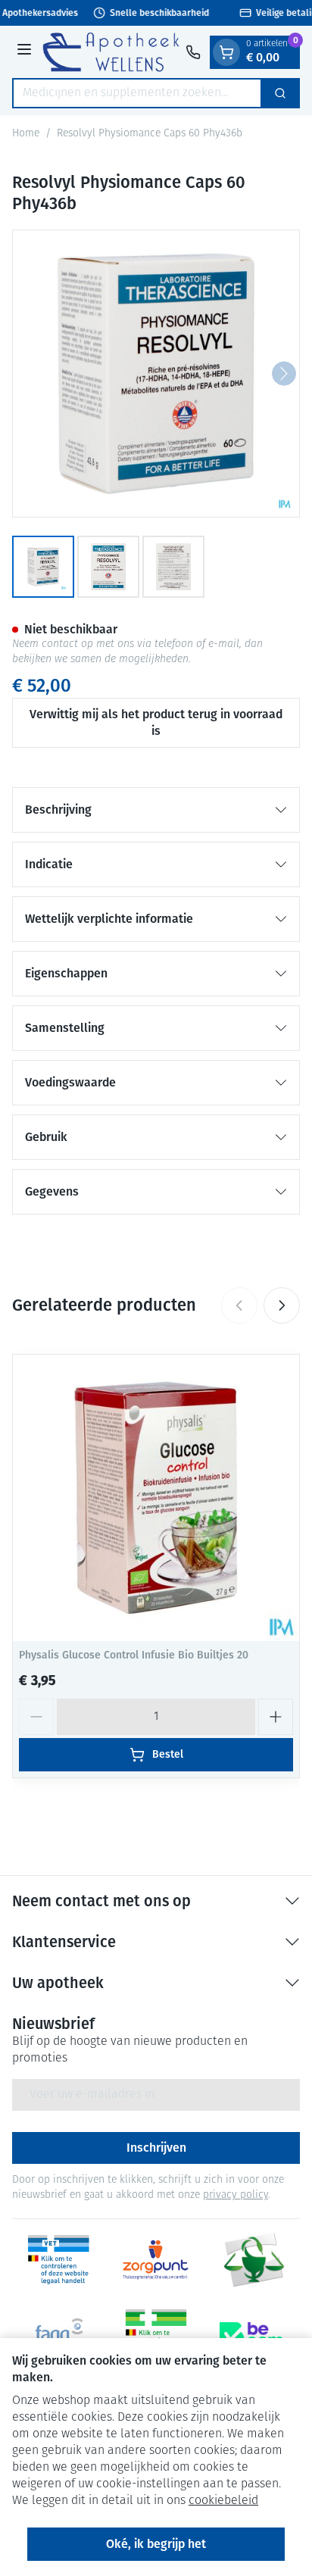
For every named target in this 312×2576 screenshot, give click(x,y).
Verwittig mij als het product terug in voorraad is (156, 722)
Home (26, 134)
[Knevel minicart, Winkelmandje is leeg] (226, 52)
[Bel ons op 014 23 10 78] (193, 52)
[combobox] (137, 93)
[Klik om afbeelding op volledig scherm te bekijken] (156, 374)
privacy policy (236, 2195)
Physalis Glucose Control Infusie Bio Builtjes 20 (134, 1655)
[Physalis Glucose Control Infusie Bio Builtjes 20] (156, 1498)
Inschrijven (156, 2148)
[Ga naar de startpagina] (111, 52)
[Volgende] (284, 374)
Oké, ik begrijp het (156, 2544)
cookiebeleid (223, 2501)
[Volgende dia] (282, 1305)
